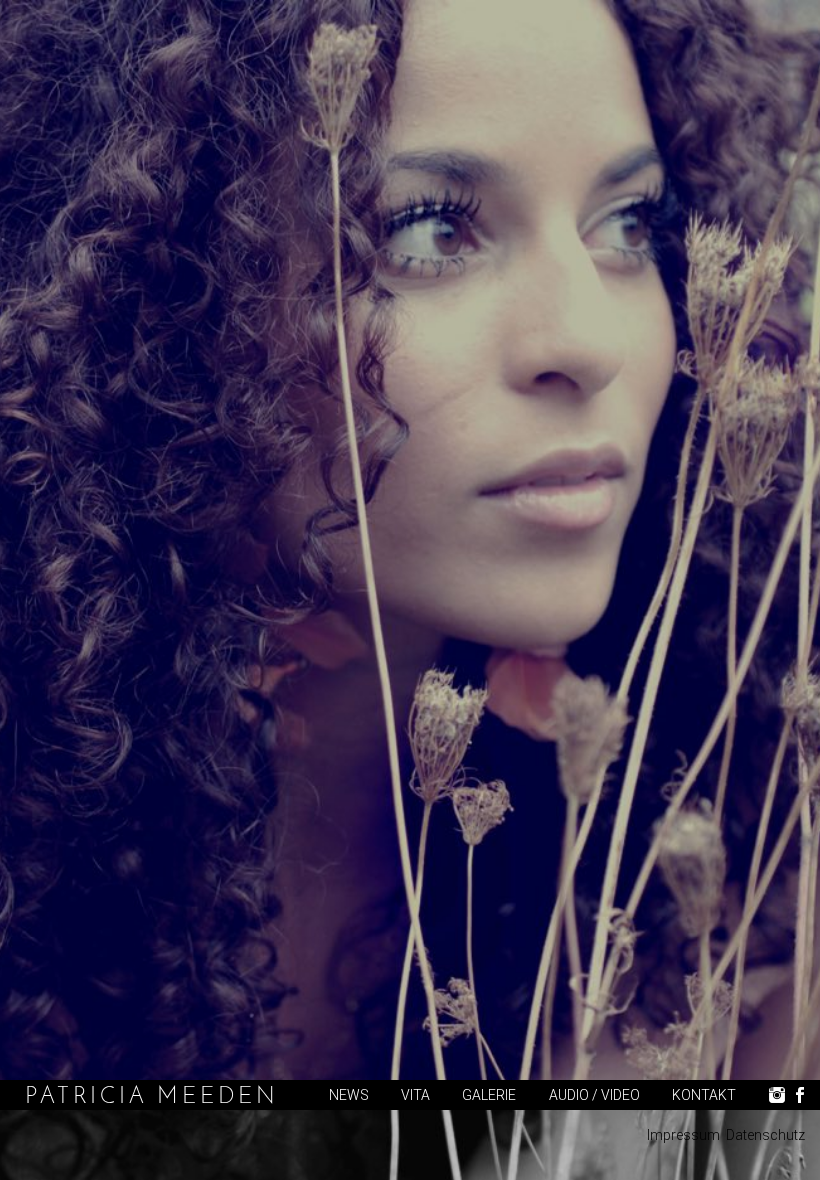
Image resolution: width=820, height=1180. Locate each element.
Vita (415, 1095)
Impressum (683, 1135)
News (349, 1095)
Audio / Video (594, 1095)
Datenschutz (765, 1135)
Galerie (489, 1095)
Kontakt (704, 1095)
